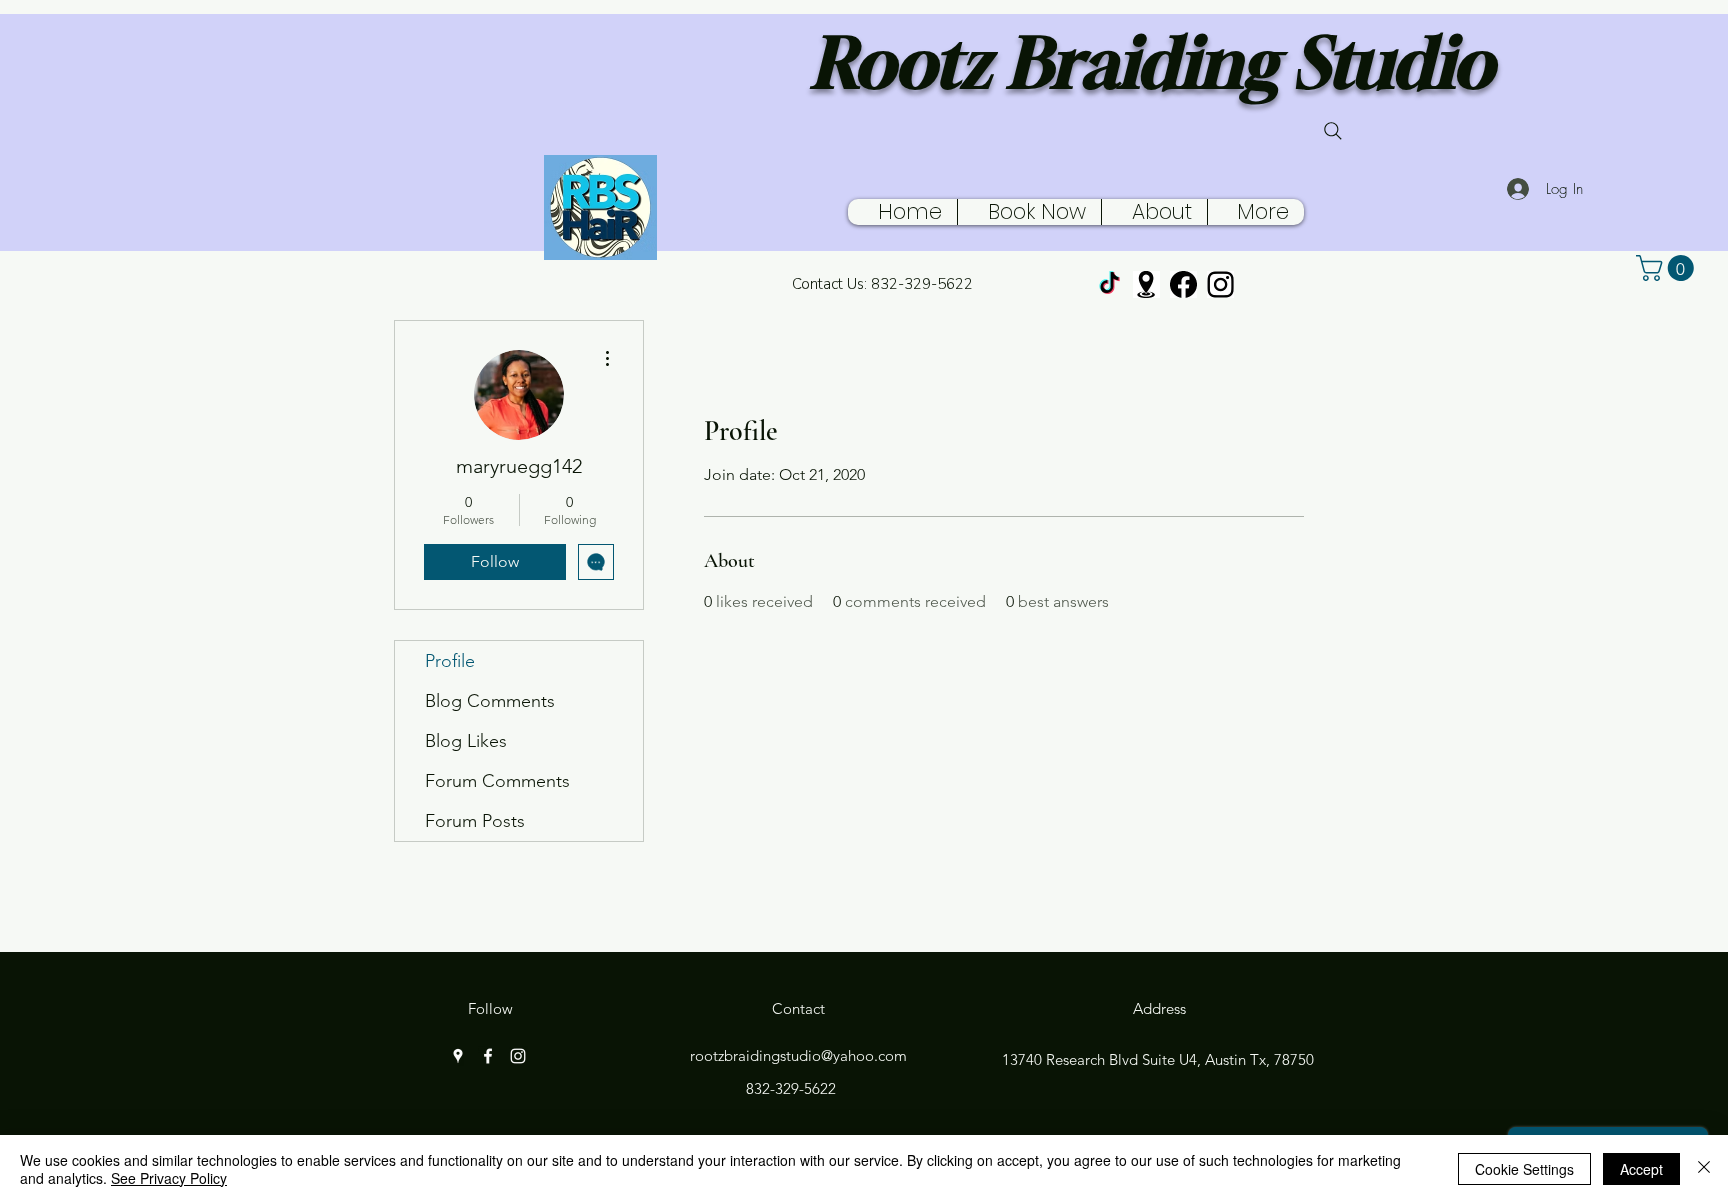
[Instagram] (1220, 284)
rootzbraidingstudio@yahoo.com (798, 1055)
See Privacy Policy (169, 1178)
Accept (1641, 1169)
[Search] (1333, 131)
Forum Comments (497, 781)
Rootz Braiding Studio (1152, 62)
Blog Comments (490, 701)
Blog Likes (466, 741)
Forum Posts (475, 821)
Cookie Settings (1524, 1169)
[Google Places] (1146, 284)
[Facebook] (1183, 284)
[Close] (1704, 1169)
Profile (450, 661)
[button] (1668, 268)
